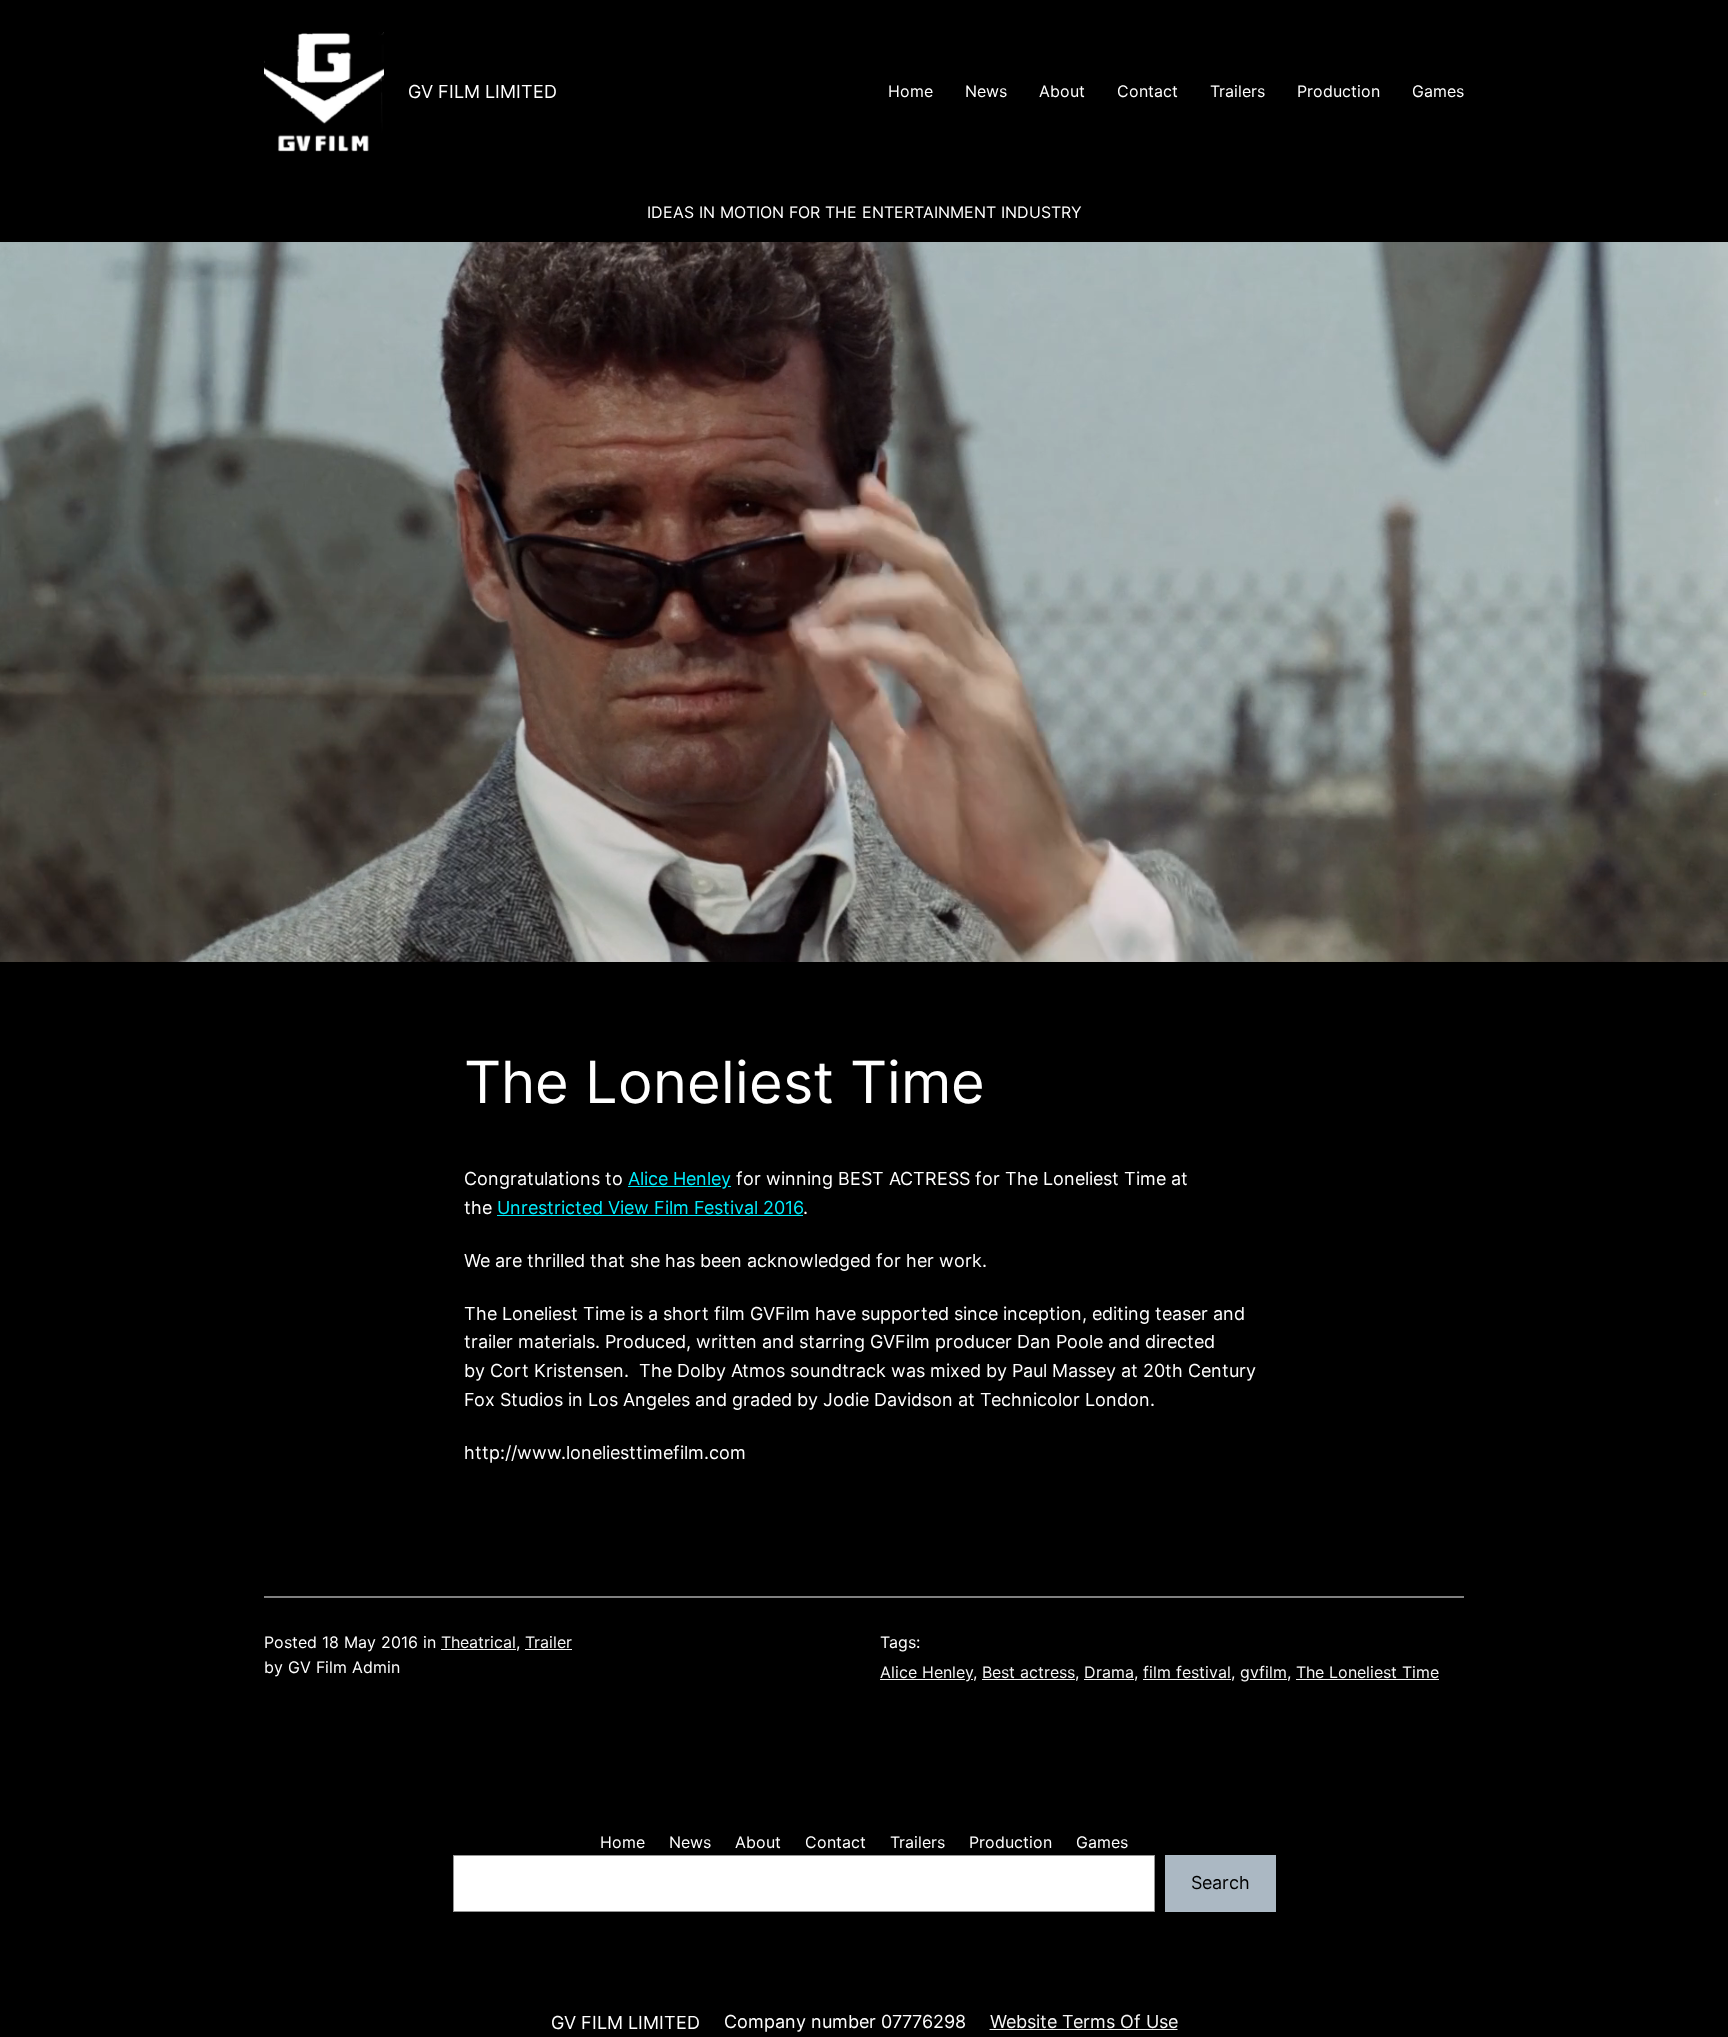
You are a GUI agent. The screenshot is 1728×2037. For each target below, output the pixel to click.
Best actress (1028, 1672)
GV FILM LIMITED (482, 91)
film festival (1187, 1672)
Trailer (548, 1642)
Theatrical (478, 1642)
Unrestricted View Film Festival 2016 (650, 1207)
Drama (1109, 1672)
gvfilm (1263, 1672)
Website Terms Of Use (1084, 2021)
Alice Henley (679, 1178)
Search (1220, 1882)
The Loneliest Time (1367, 1672)
